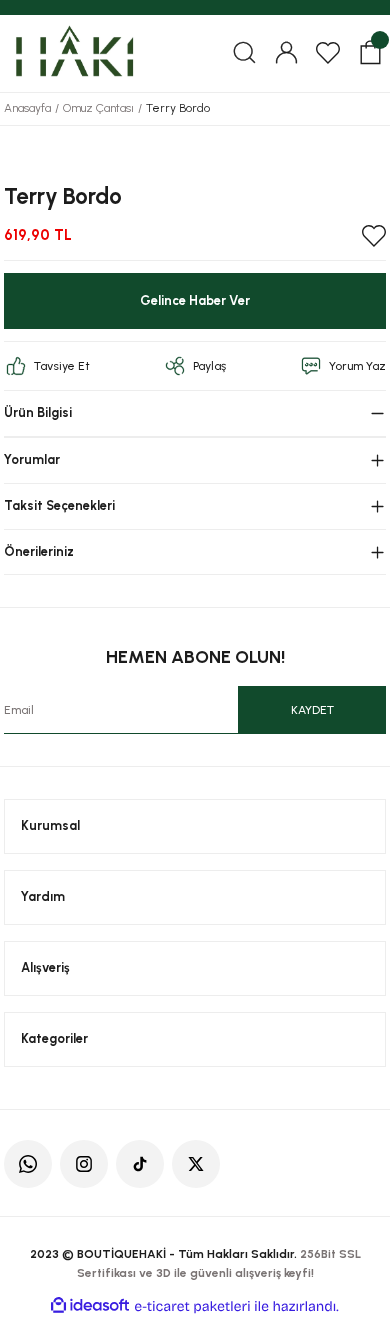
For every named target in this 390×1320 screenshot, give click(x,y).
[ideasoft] (90, 1306)
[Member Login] (286, 53)
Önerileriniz (39, 551)
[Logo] (73, 52)
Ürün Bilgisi (38, 412)
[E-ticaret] (192, 1306)
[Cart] (370, 53)
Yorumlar (32, 459)
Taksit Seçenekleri (59, 505)
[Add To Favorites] (374, 236)
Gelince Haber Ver (195, 300)
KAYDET (312, 710)
